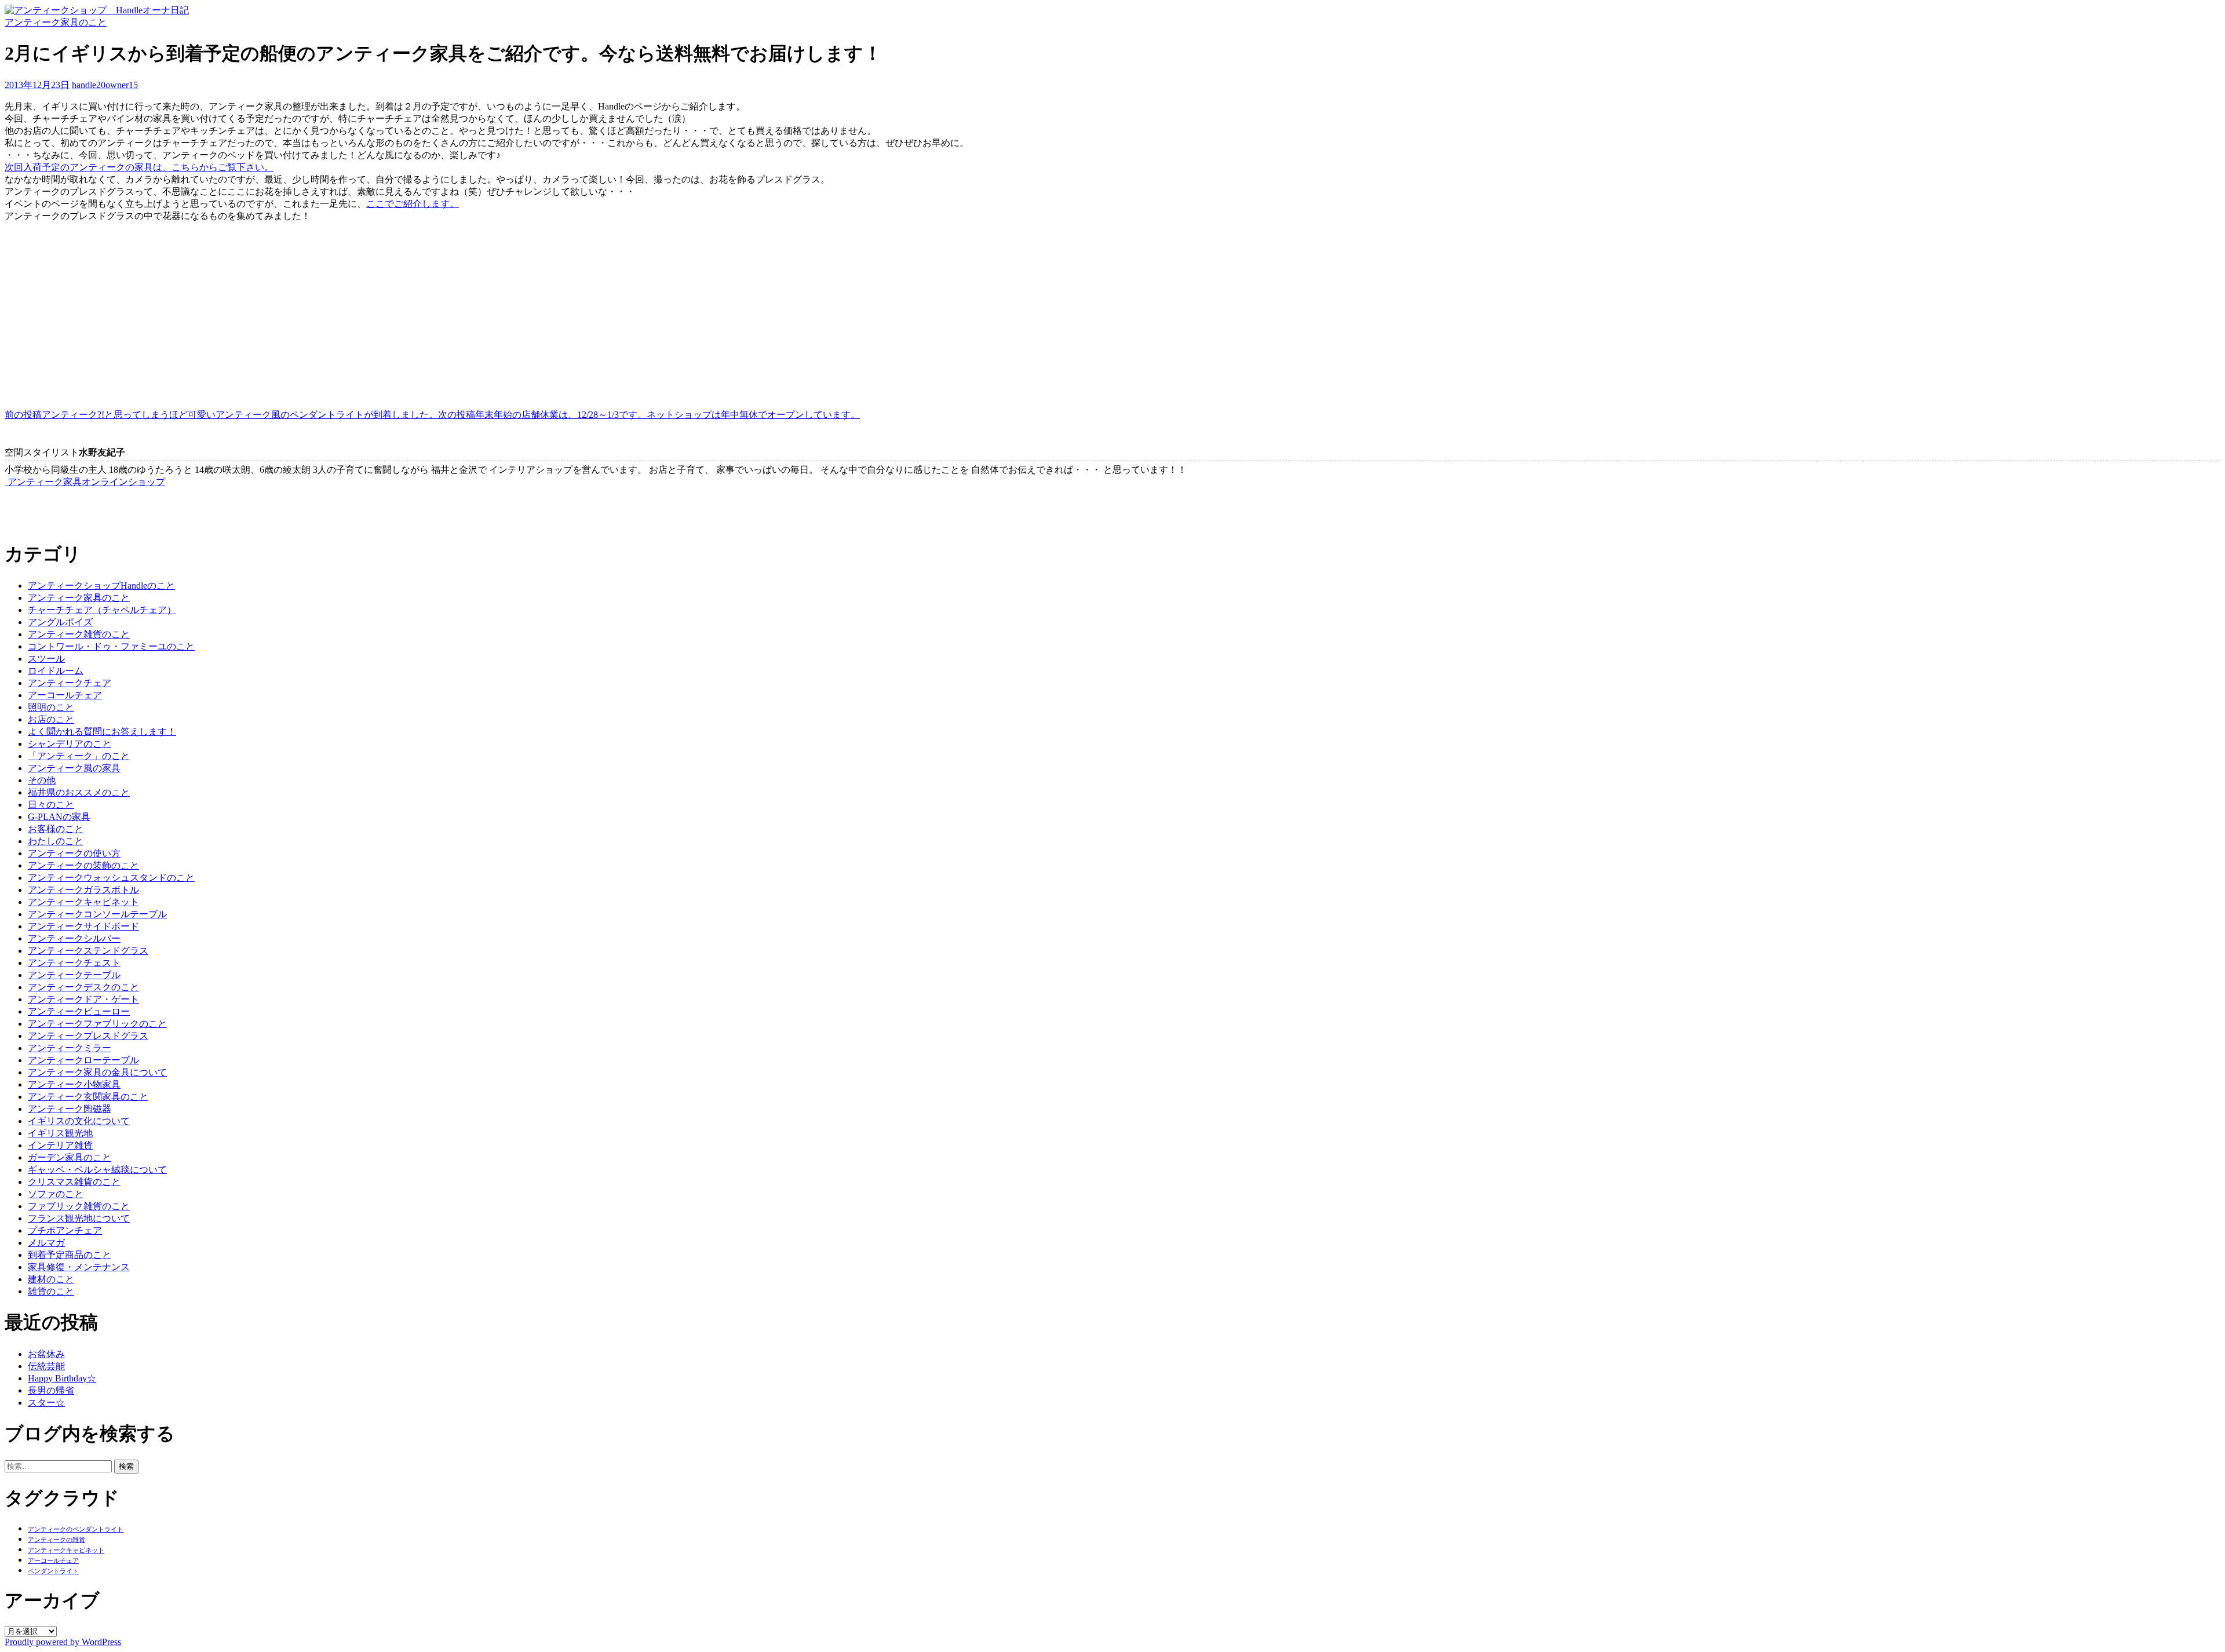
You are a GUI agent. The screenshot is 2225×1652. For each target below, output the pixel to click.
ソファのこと (56, 1194)
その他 (42, 780)
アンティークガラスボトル (83, 890)
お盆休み (46, 1354)
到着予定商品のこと (70, 1255)
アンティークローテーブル (83, 1060)
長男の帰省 (51, 1390)
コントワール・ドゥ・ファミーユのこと (111, 646)
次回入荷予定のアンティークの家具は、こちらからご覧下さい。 (139, 167)
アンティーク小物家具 (74, 1084)
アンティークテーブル (74, 975)
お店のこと (51, 719)
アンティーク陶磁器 (70, 1109)
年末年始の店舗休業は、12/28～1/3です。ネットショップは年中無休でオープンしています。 (649, 415)
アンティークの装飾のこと (83, 865)
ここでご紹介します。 (413, 204)
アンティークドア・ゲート (83, 999)
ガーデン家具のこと (70, 1157)
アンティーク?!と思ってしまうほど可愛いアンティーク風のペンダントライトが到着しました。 (221, 415)
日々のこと (51, 805)
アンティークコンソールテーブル (97, 914)
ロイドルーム (56, 671)
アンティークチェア (70, 683)
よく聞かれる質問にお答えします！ (102, 732)
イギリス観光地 (60, 1133)
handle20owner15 (105, 85)
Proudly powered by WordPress (63, 1642)
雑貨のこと (51, 1291)
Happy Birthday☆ (62, 1378)
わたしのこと (56, 841)
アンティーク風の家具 (74, 768)
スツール (46, 659)
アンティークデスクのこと (83, 987)
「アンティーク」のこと (79, 756)
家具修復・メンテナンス (79, 1267)
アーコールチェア (65, 695)
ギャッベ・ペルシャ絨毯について (97, 1170)
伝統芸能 (46, 1366)
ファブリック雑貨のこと (79, 1206)
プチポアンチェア (65, 1230)
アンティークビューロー (79, 1011)
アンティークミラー (70, 1048)
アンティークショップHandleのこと (101, 586)
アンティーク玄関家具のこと (88, 1097)
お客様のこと (56, 829)
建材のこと (51, 1279)
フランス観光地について (79, 1218)
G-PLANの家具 (59, 817)
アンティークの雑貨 (56, 1540)
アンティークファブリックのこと (97, 1024)
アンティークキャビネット (83, 902)
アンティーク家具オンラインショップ (85, 482)
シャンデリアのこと (70, 744)
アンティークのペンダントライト (76, 1529)
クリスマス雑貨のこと (74, 1182)
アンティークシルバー (74, 938)
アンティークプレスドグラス (88, 1036)
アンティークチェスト (74, 963)
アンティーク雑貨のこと (79, 634)
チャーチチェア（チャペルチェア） (102, 610)
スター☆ (46, 1403)
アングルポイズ (60, 622)
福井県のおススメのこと (79, 792)
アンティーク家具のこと (56, 22)
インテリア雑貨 (60, 1145)
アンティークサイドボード (83, 926)
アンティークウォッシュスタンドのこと (111, 878)
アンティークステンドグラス (88, 951)
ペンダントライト (53, 1571)
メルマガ (46, 1243)
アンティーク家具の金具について (97, 1072)
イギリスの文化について (79, 1121)
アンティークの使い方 (74, 853)
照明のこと (51, 707)
